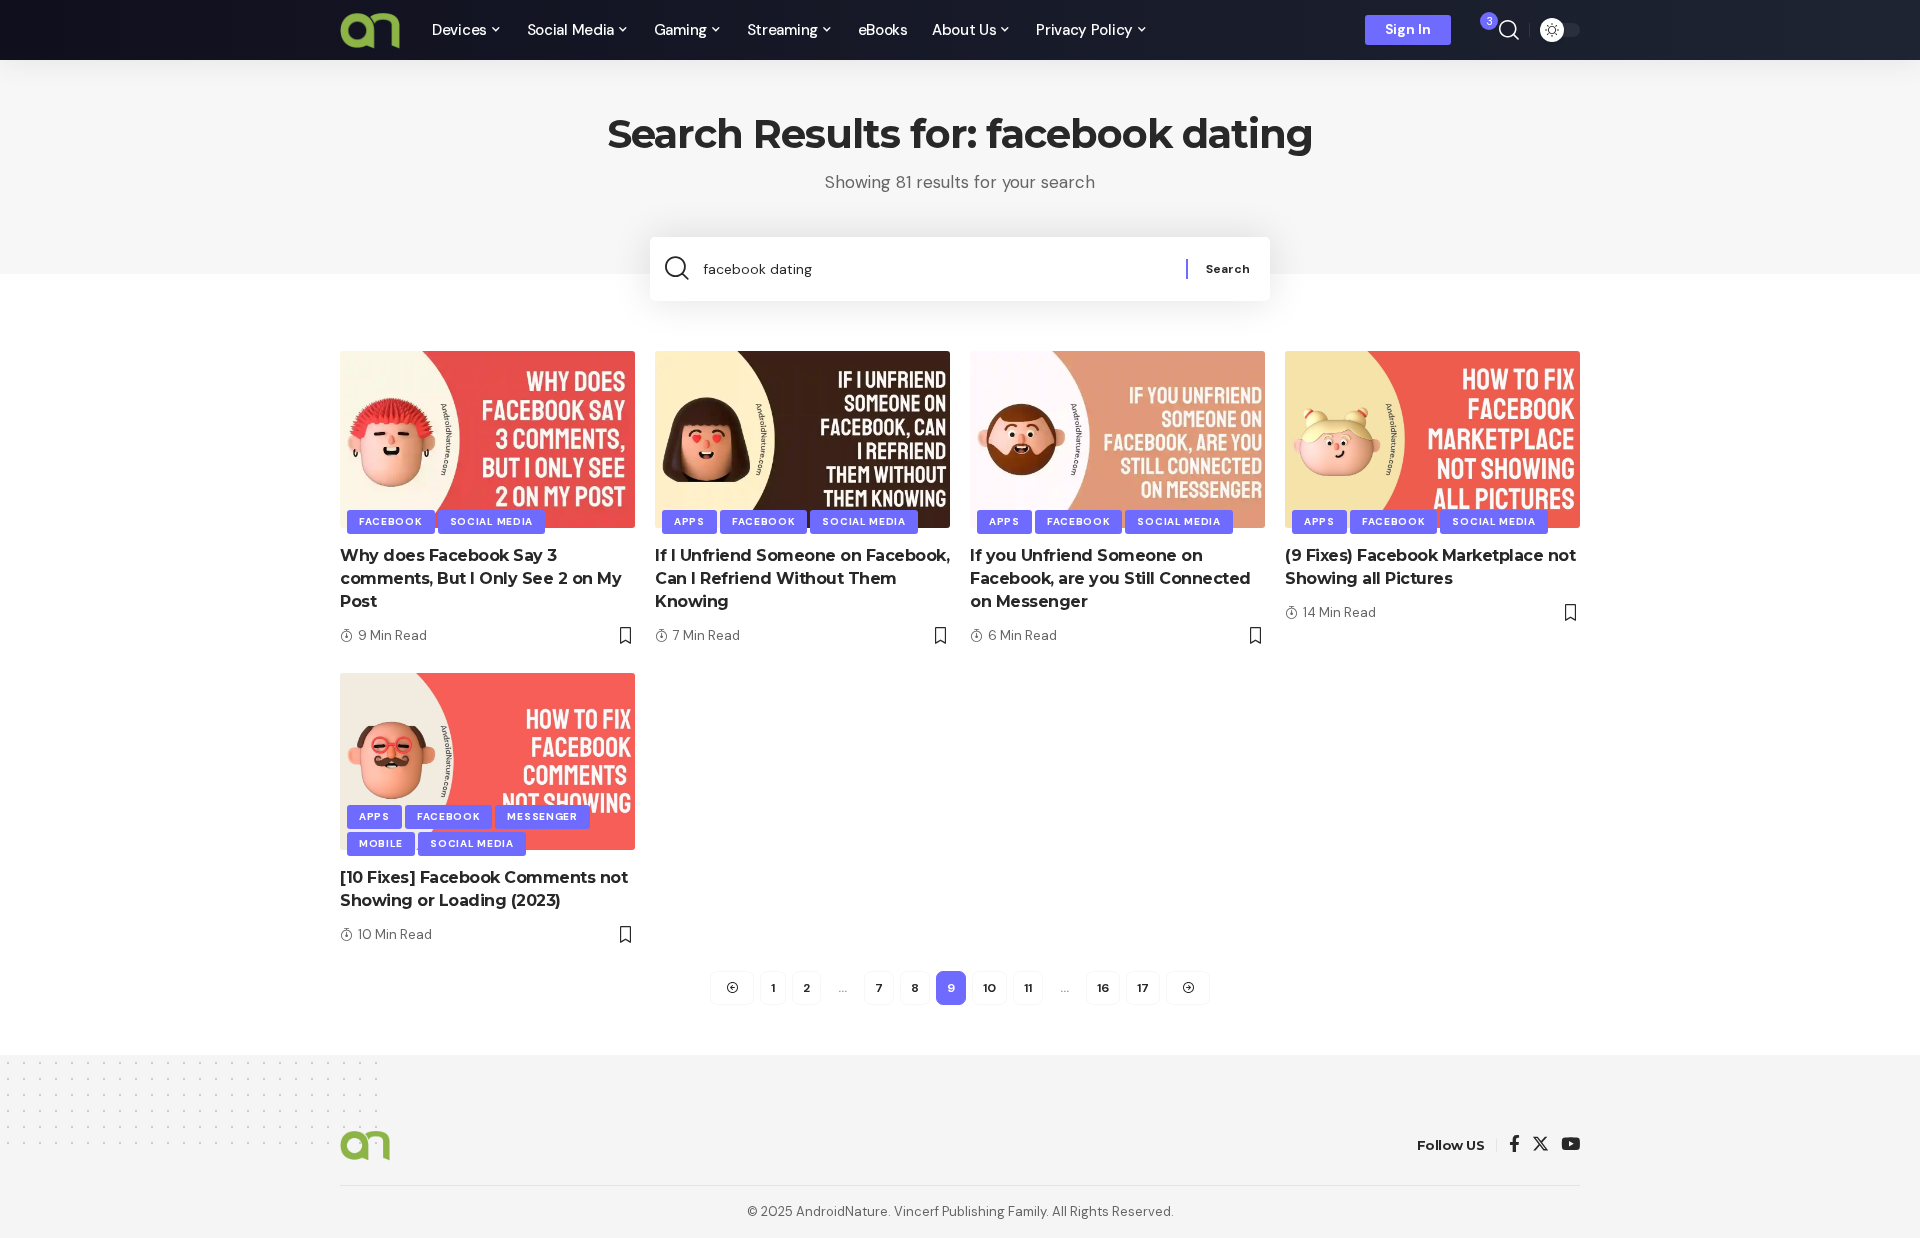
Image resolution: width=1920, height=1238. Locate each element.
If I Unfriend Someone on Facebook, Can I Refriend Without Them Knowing (802, 578)
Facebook (391, 521)
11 (1028, 988)
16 (1103, 988)
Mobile (381, 843)
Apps (689, 521)
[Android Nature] (370, 30)
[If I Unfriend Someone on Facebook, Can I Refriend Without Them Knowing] (802, 439)
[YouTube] (1570, 1145)
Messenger (542, 816)
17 (1143, 988)
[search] (1509, 30)
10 (989, 988)
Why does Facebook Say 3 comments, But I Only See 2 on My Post (480, 578)
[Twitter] (1540, 1145)
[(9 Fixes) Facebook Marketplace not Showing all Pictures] (1432, 439)
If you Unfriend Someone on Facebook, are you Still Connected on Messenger (1110, 578)
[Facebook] (1514, 1145)
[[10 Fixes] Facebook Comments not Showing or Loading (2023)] (487, 761)
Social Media (491, 521)
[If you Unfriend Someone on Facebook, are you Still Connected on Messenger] (1117, 439)
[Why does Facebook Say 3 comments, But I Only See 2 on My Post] (487, 439)
